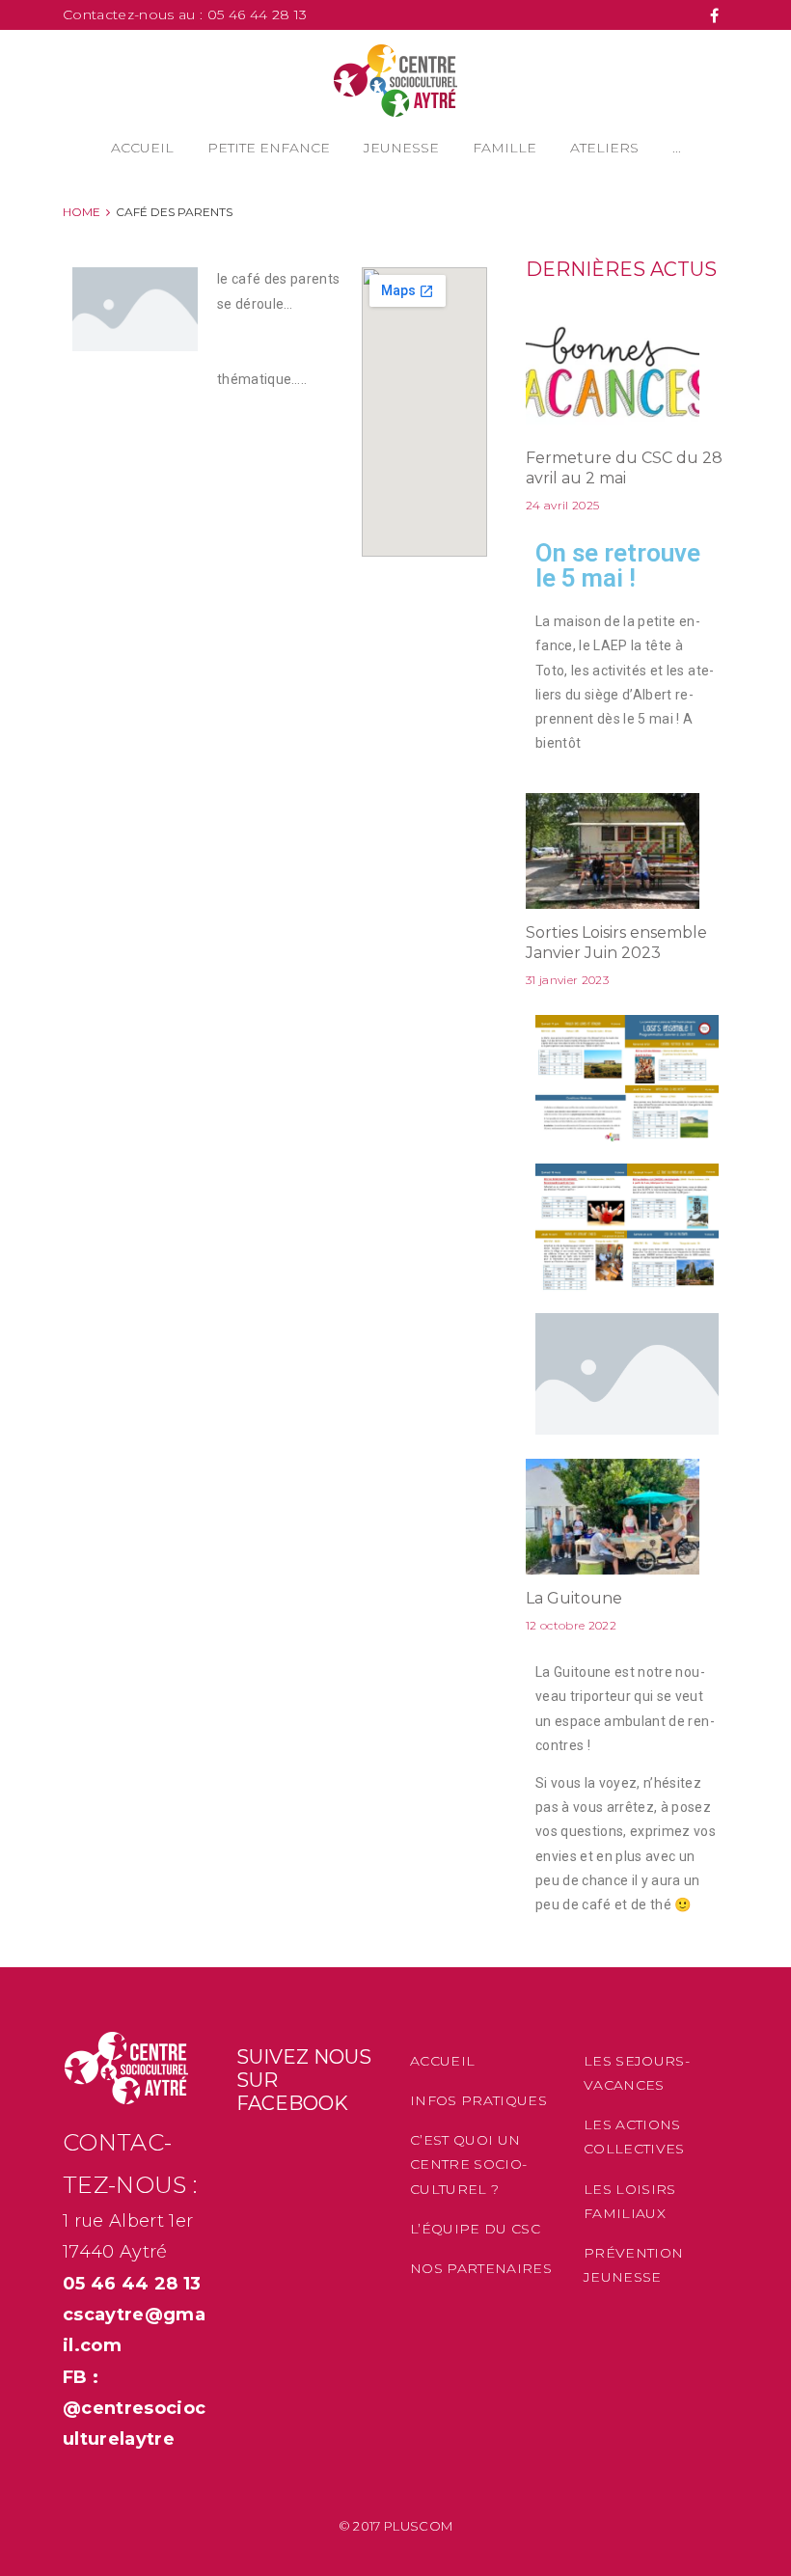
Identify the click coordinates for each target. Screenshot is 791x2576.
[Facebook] (714, 15)
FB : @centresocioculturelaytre (134, 2409)
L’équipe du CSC (475, 2229)
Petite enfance (269, 148)
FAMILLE (505, 148)
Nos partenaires (481, 2268)
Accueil (142, 148)
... (677, 148)
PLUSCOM (418, 2526)
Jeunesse (401, 148)
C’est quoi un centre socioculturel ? (468, 2164)
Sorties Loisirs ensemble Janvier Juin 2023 (616, 943)
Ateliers (604, 148)
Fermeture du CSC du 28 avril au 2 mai (624, 468)
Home (82, 212)
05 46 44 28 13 (258, 14)
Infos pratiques (478, 2100)
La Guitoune (574, 1598)
